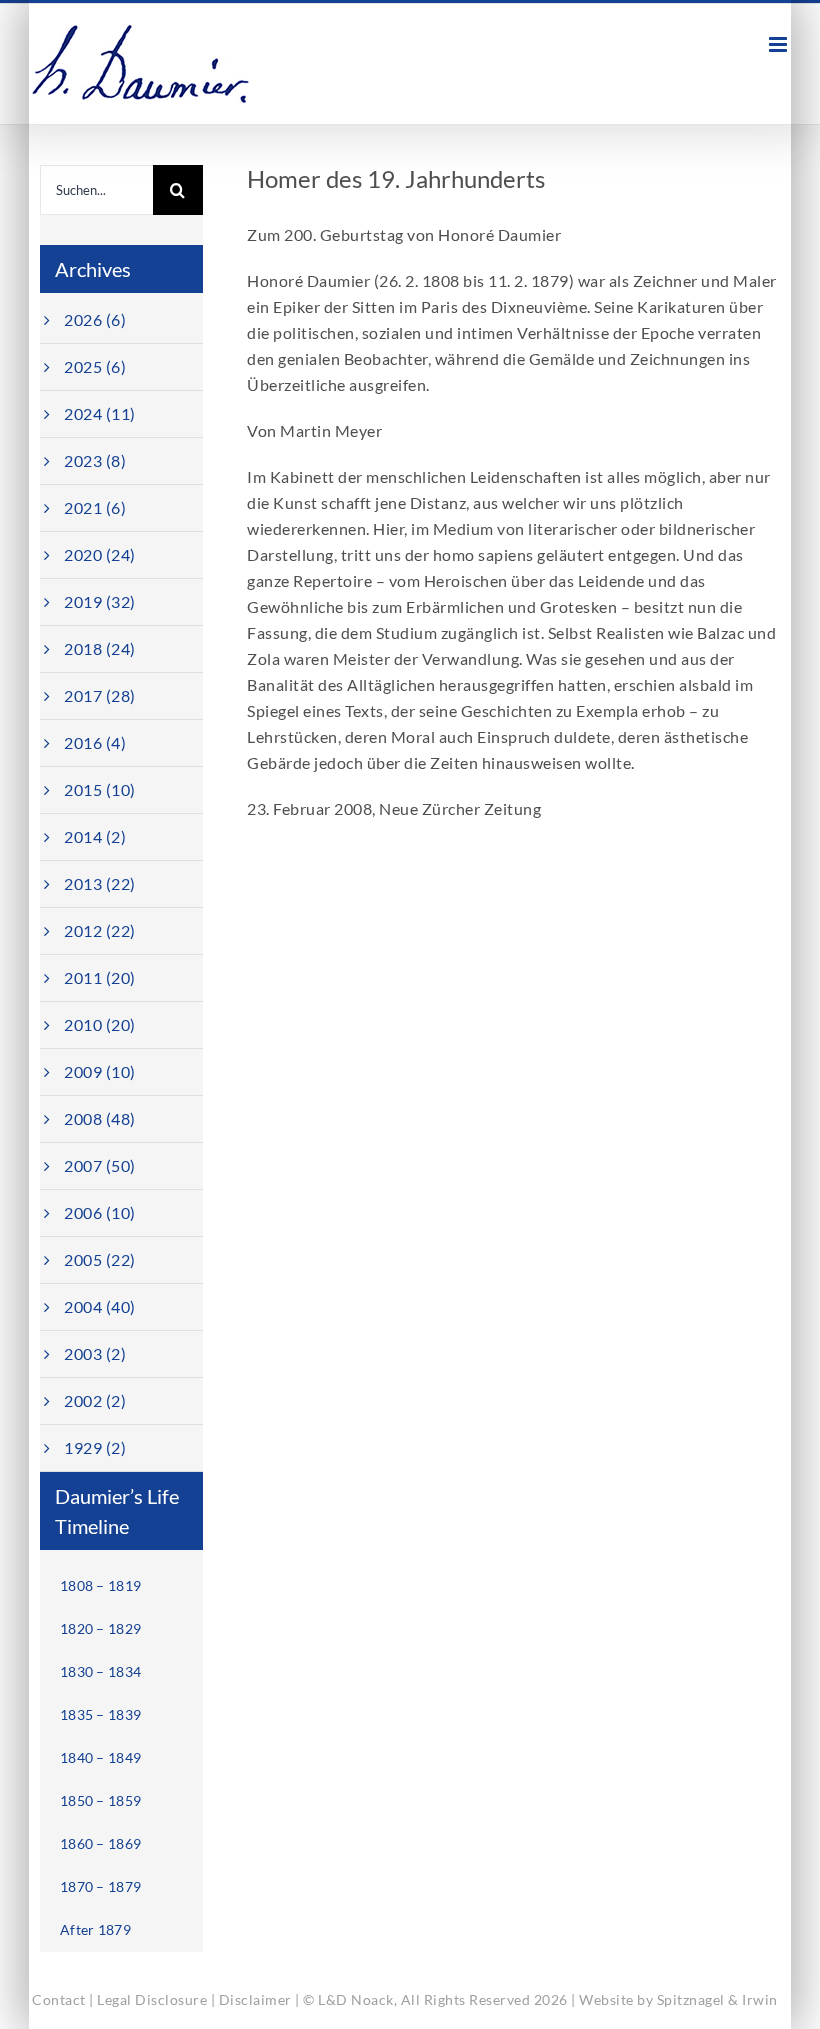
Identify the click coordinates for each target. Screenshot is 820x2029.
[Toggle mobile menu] (780, 44)
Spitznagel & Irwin (717, 1999)
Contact (59, 1999)
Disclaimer (255, 1999)
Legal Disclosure (152, 1999)
